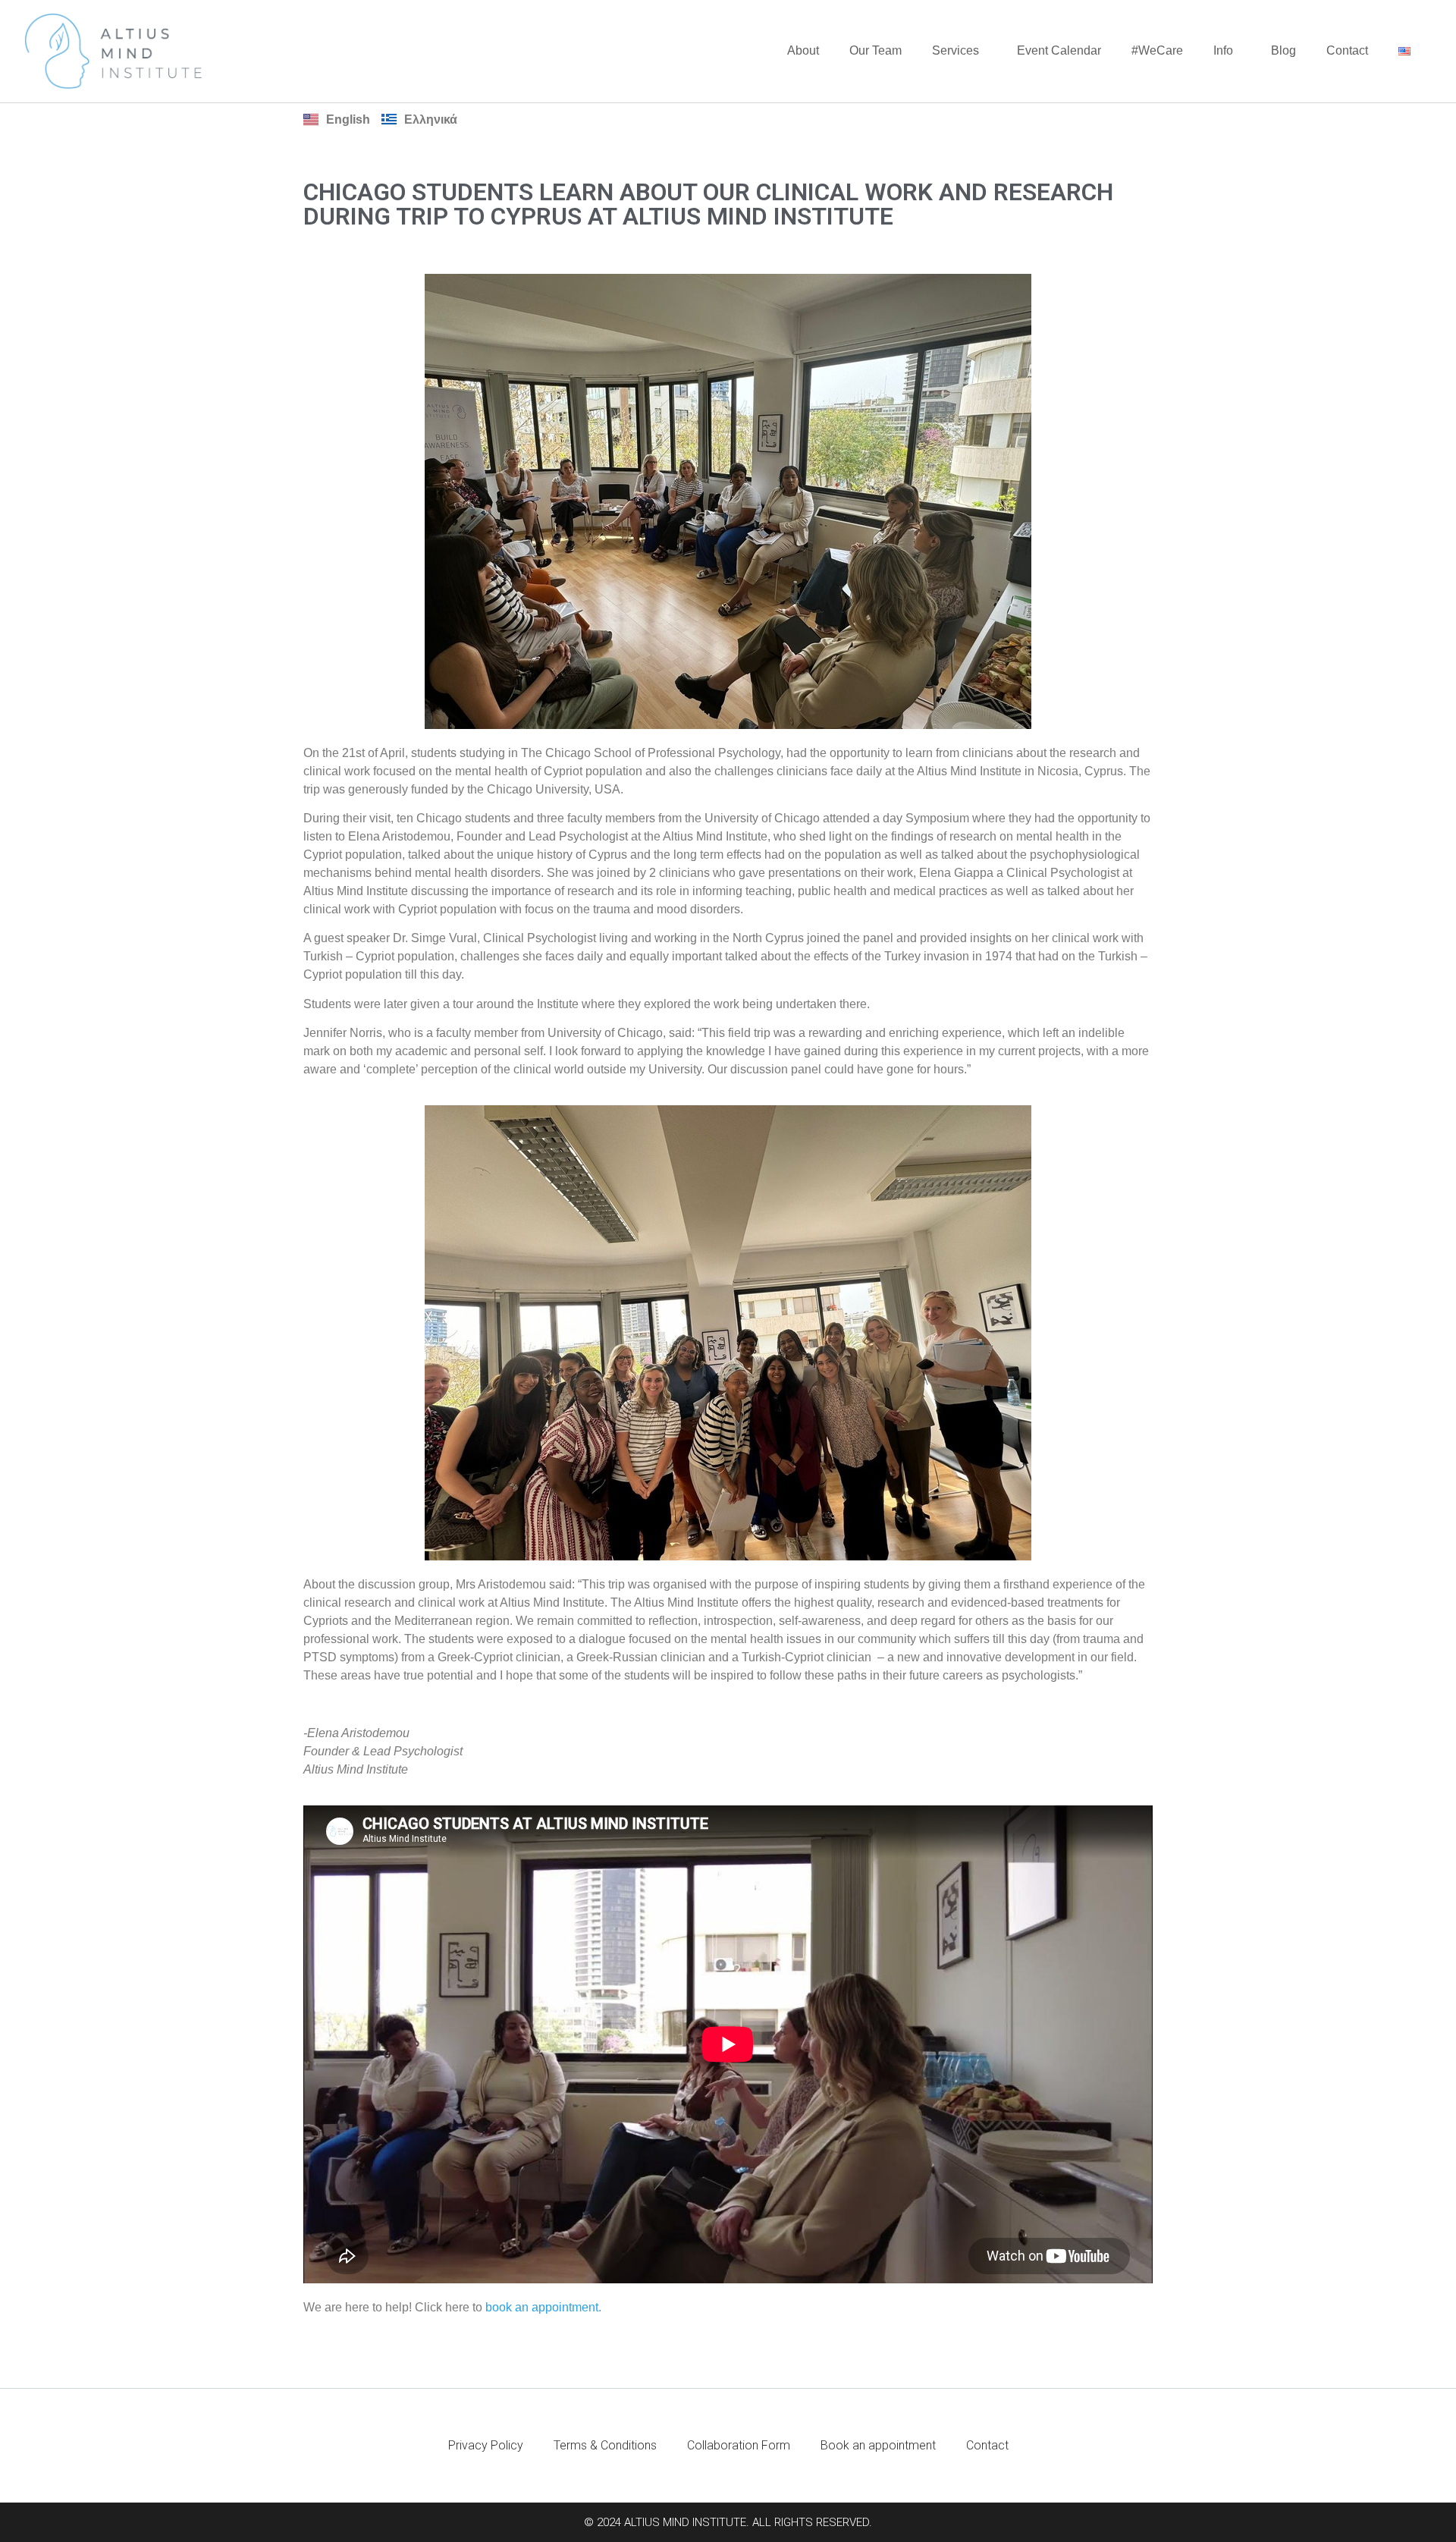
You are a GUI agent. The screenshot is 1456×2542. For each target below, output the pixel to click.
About (803, 50)
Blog (1283, 50)
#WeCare (1157, 50)
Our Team (875, 50)
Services (955, 50)
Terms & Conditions (605, 2445)
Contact (1347, 50)
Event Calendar (1059, 50)
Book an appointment (878, 2445)
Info (1223, 50)
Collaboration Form (739, 2445)
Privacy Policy (486, 2445)
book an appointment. (543, 2307)
